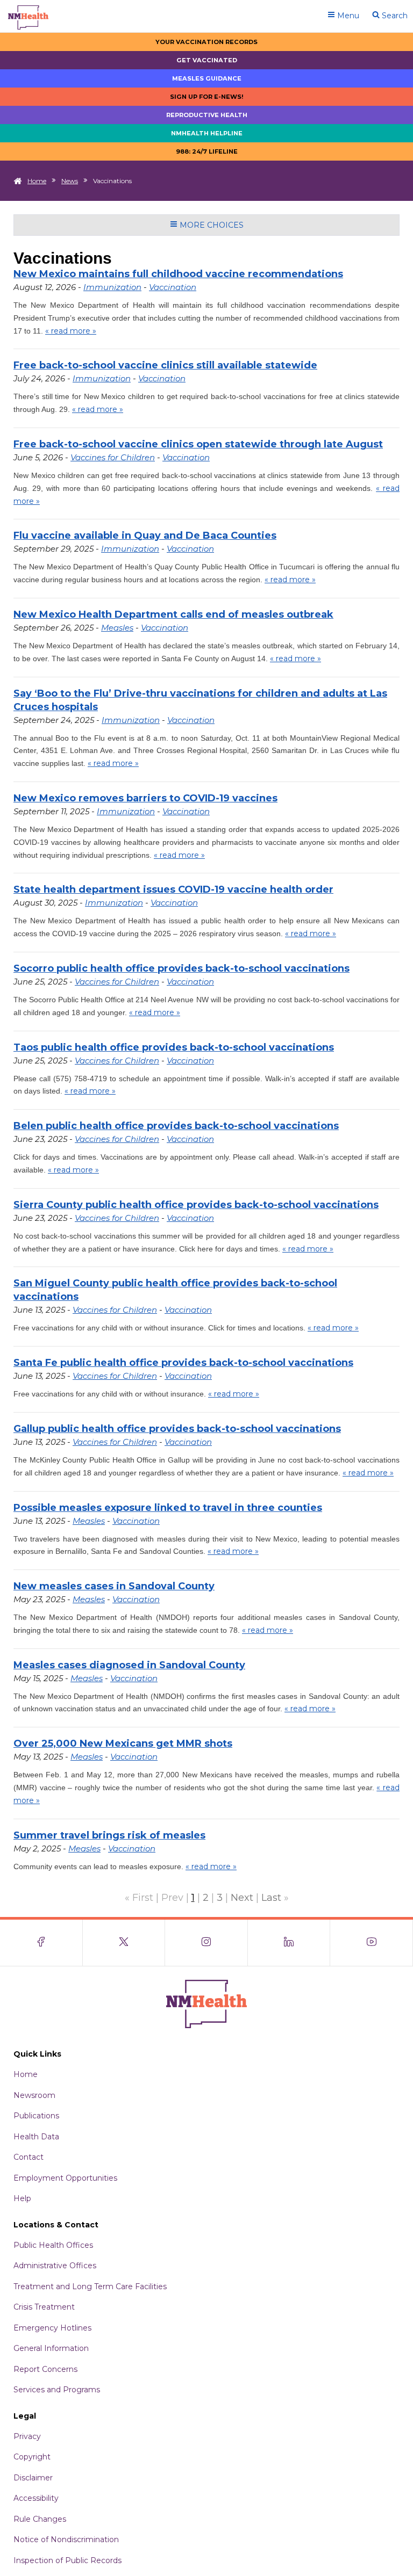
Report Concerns (45, 2369)
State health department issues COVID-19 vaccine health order (173, 889)
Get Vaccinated (207, 60)
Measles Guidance (207, 78)
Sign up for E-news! (207, 97)
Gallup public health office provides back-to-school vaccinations (177, 1429)
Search (394, 16)
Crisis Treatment (44, 2307)
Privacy (27, 2436)
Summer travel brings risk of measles (109, 1835)
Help (22, 2198)
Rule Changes (40, 2519)
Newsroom (34, 2095)
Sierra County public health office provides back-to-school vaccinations (196, 1205)
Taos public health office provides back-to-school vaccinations (174, 1047)
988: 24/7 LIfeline (207, 151)
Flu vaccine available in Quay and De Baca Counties (145, 536)
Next (242, 1898)
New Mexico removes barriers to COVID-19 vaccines (145, 798)
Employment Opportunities (65, 2178)
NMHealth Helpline (207, 133)
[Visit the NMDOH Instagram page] (206, 1943)
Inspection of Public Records (67, 2560)
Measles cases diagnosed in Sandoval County (129, 1665)
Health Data (36, 2137)
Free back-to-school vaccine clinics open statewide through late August (198, 444)
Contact (29, 2157)
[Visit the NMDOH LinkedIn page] (289, 1943)
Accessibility (36, 2498)
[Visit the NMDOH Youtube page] (372, 1943)
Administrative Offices (55, 2266)
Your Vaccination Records (206, 42)
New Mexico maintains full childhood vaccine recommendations (178, 274)
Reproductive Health (207, 115)
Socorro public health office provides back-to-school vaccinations (181, 968)
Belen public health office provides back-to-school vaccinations (176, 1126)
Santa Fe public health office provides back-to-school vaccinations (183, 1363)
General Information (51, 2348)
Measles (117, 628)
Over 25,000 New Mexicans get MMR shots (123, 1743)
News (70, 181)
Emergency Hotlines (52, 2328)
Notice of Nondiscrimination (66, 2539)
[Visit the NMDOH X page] (124, 1943)
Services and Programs (57, 2390)
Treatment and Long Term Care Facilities (90, 2286)
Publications (36, 2116)
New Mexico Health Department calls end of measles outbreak (173, 614)
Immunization (112, 287)
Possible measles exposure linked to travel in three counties (168, 1508)
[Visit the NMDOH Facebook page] (41, 1943)
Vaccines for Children (113, 457)
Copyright (32, 2457)
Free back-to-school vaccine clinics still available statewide (165, 365)
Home (37, 181)
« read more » (71, 331)
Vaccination (173, 287)
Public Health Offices (53, 2245)
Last (271, 1898)
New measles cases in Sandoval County (114, 1586)
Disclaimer (33, 2478)
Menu (347, 16)
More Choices (211, 225)
